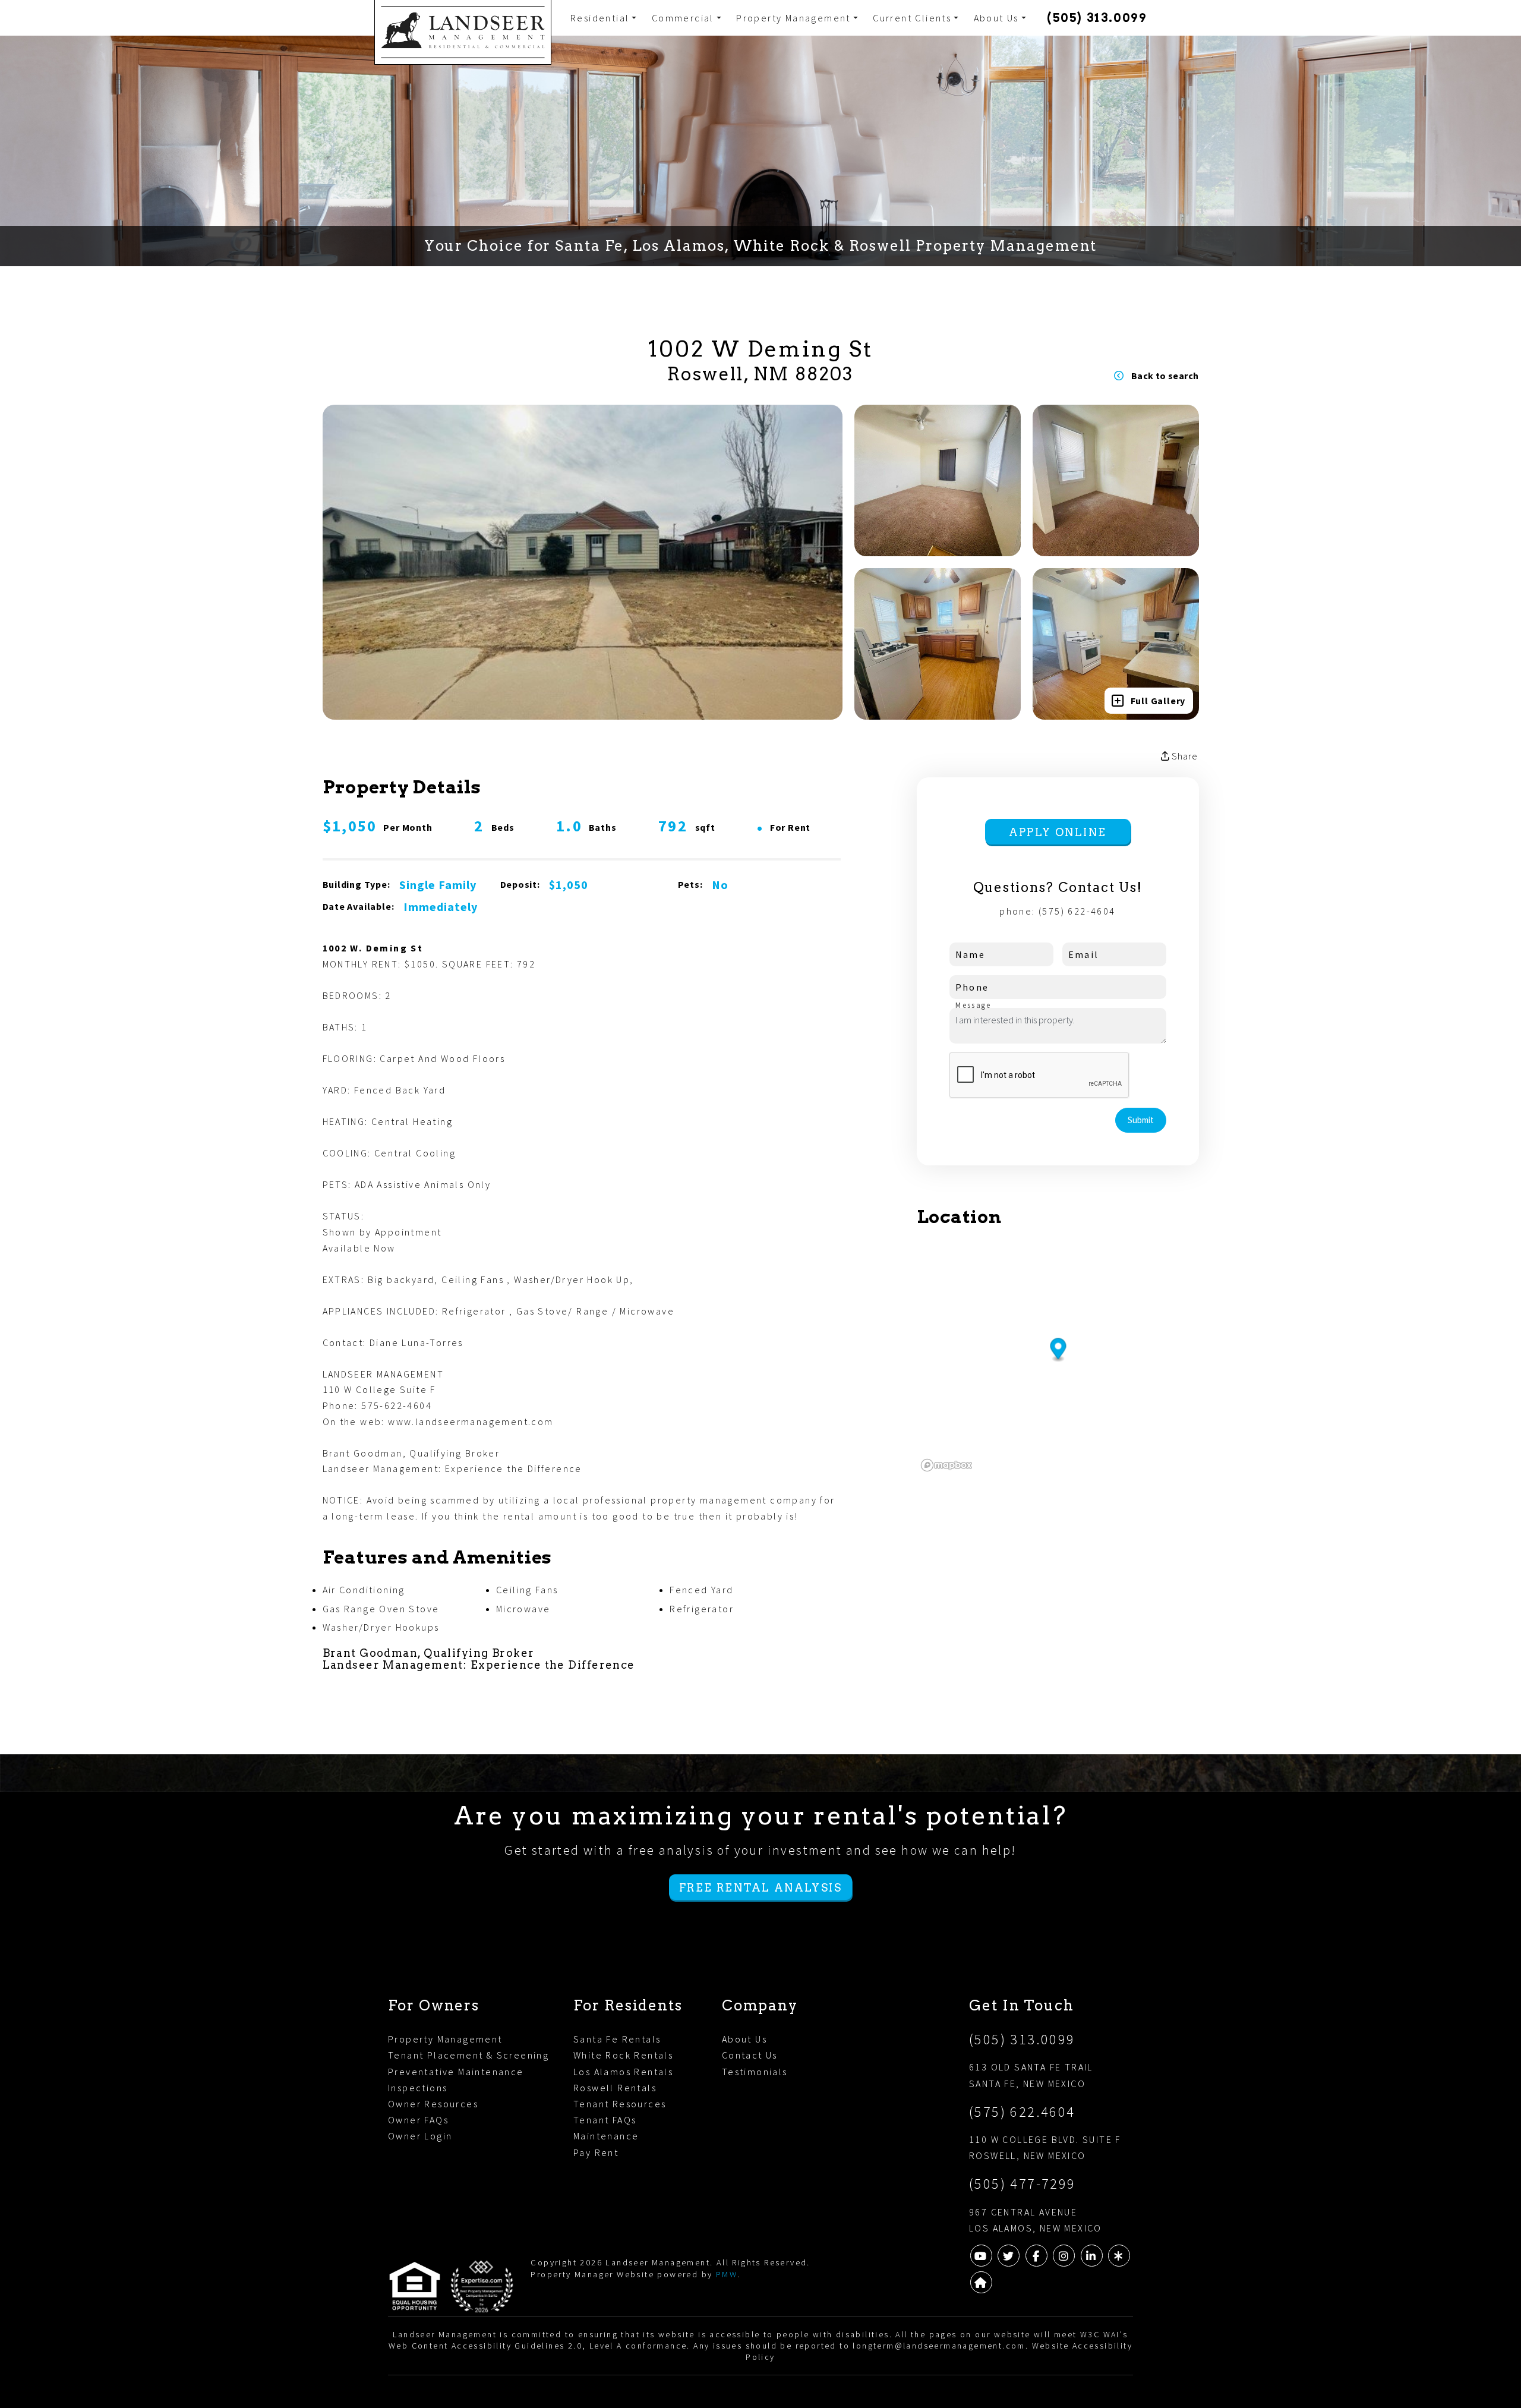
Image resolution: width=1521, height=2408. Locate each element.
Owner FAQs (418, 2120)
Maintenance (606, 2136)
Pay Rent (596, 2152)
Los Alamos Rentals (623, 2072)
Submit (1141, 1120)
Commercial (683, 18)
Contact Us (750, 2055)
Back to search (1165, 376)
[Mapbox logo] (946, 1465)
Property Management (793, 18)
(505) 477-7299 (1023, 2184)
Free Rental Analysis (760, 1888)
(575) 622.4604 (1022, 2112)
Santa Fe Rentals (617, 2039)
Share (1184, 756)
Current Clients (912, 18)
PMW (727, 2274)
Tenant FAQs (605, 2120)
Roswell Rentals (615, 2088)
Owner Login (420, 2136)
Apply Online (1058, 832)
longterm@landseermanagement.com (939, 2346)
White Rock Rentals (623, 2055)
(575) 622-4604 (1077, 911)
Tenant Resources (620, 2104)
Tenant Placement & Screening (468, 2055)
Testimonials (755, 2072)
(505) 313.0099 (1097, 18)
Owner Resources (433, 2104)
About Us (996, 18)
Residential (600, 18)
